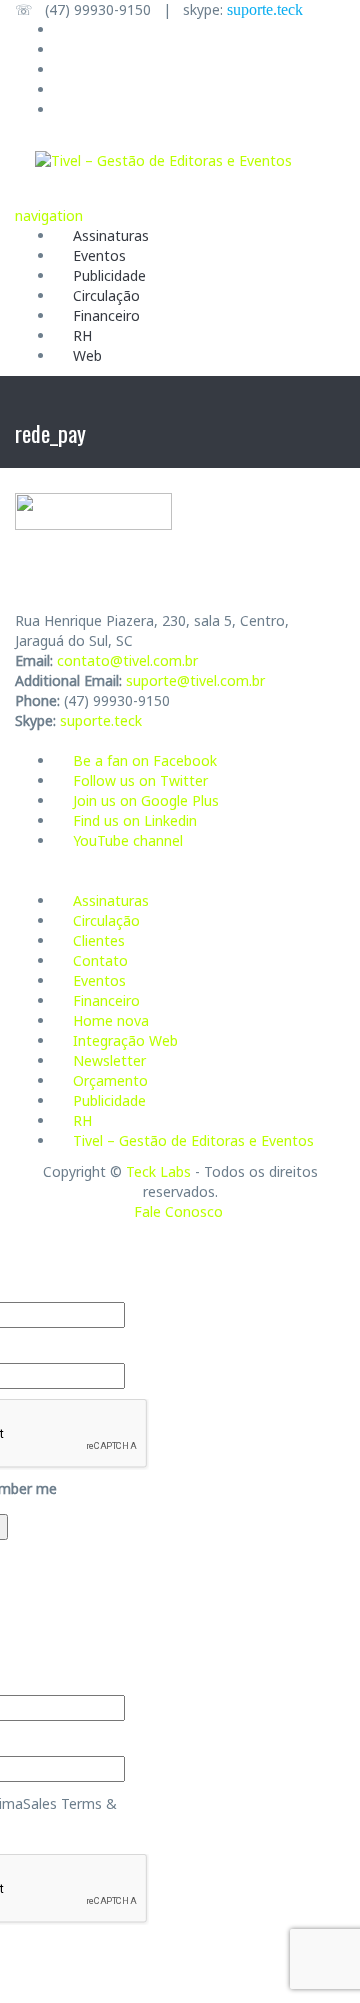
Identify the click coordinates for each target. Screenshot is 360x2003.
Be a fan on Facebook (145, 760)
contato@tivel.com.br (127, 660)
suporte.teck (265, 9)
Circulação (106, 295)
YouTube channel (128, 840)
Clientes (99, 940)
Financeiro (106, 315)
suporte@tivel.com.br (195, 680)
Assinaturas (111, 235)
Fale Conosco (178, 1211)
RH (82, 335)
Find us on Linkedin (135, 820)
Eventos (99, 255)
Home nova (111, 1020)
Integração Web (125, 1040)
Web (87, 355)
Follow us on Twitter (140, 780)
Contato (100, 960)
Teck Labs (158, 1171)
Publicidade (109, 275)
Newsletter (109, 1060)
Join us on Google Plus (146, 800)
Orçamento (110, 1080)
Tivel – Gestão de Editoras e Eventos (193, 1140)
